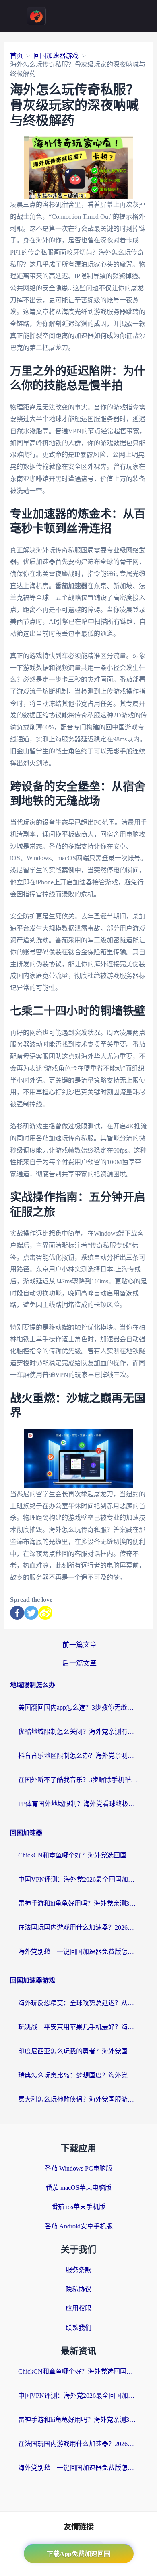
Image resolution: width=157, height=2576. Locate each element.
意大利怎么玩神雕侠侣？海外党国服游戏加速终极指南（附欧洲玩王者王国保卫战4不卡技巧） (78, 2099)
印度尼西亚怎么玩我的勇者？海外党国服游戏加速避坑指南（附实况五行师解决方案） (78, 2051)
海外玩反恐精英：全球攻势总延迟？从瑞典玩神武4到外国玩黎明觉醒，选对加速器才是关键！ (78, 2003)
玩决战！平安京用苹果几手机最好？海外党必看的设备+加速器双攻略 (78, 2027)
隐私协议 (78, 2289)
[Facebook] (17, 1613)
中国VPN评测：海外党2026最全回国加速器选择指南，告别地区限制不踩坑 (78, 1879)
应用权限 (78, 2308)
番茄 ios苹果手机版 (78, 2207)
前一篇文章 (80, 1645)
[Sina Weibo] (45, 1613)
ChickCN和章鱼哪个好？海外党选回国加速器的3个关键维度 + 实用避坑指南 (78, 1855)
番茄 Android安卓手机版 (79, 2226)
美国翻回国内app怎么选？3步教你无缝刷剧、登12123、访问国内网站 (78, 1707)
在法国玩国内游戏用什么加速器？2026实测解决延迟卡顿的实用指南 (78, 1927)
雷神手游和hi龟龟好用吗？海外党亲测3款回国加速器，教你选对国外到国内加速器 (78, 1903)
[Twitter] (31, 1613)
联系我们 (78, 2328)
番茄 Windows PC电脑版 (78, 2168)
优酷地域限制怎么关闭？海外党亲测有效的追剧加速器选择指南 (78, 1732)
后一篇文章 (80, 1663)
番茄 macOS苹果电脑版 (79, 2188)
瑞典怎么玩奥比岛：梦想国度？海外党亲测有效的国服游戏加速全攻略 (78, 2075)
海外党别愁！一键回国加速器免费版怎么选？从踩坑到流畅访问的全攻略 (78, 1952)
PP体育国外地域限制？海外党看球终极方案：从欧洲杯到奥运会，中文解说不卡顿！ (78, 1804)
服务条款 (78, 2270)
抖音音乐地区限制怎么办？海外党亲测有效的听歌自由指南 (78, 1756)
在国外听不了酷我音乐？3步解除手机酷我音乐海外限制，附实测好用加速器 (78, 1780)
